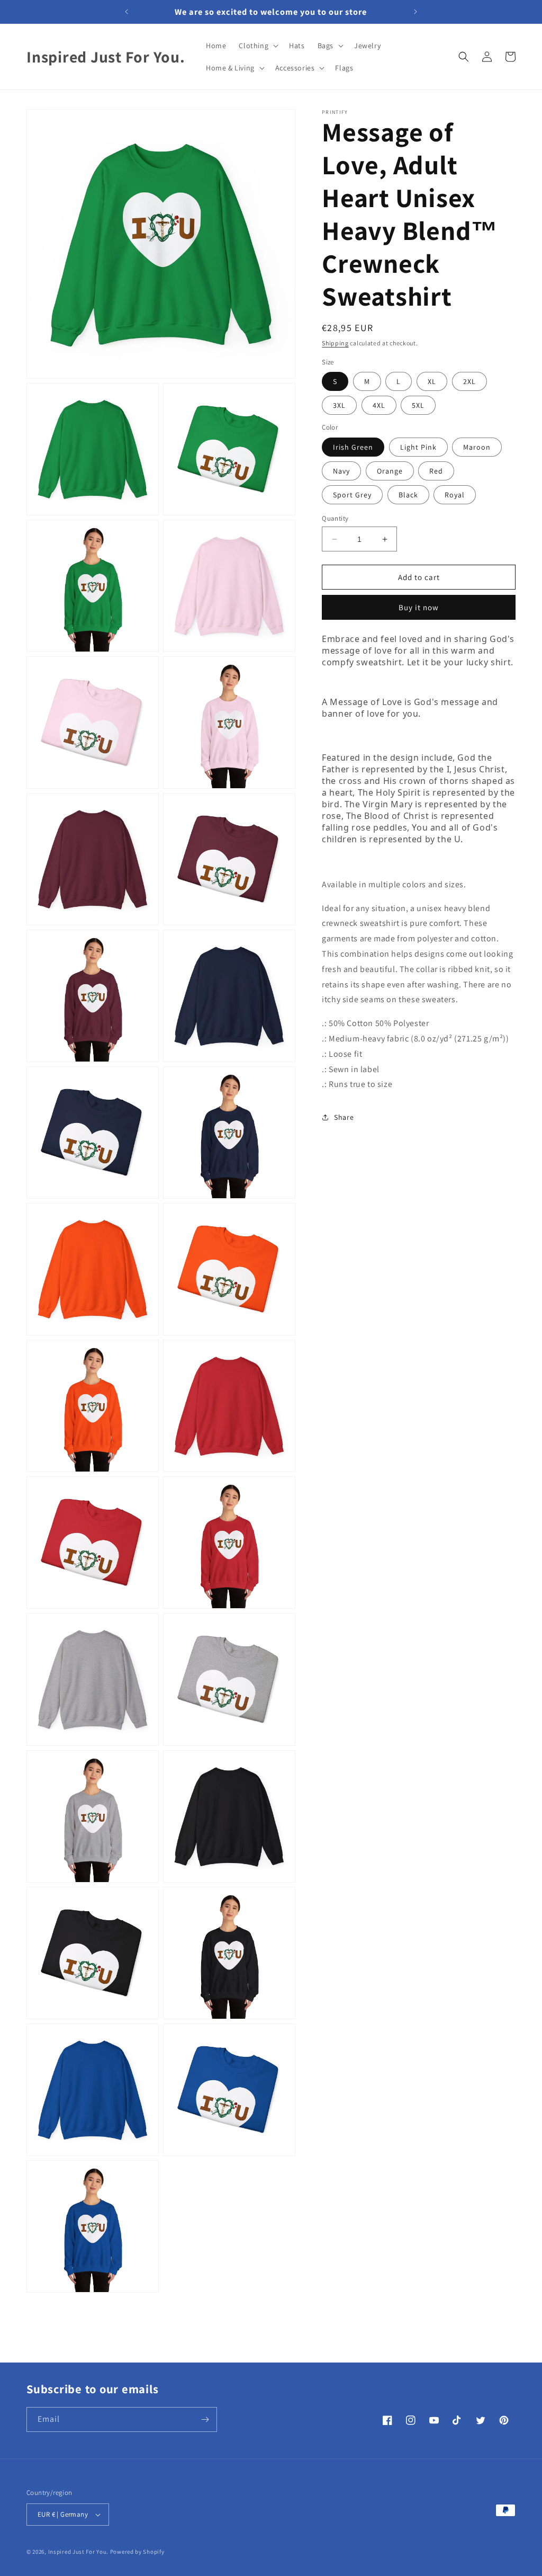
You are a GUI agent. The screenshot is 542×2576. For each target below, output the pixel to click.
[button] (258, 46)
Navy (341, 471)
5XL (418, 405)
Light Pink (418, 447)
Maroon (477, 447)
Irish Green (353, 447)
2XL (469, 381)
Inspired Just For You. (78, 2552)
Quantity (335, 518)
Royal (455, 495)
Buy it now (419, 607)
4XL (379, 405)
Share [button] (344, 1117)
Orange (390, 471)
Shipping (335, 343)
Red (436, 471)
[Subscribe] (205, 2419)
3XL (339, 405)
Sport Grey (352, 495)
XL (432, 381)
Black (408, 495)
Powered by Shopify (137, 2552)
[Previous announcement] (127, 12)
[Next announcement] (415, 12)
